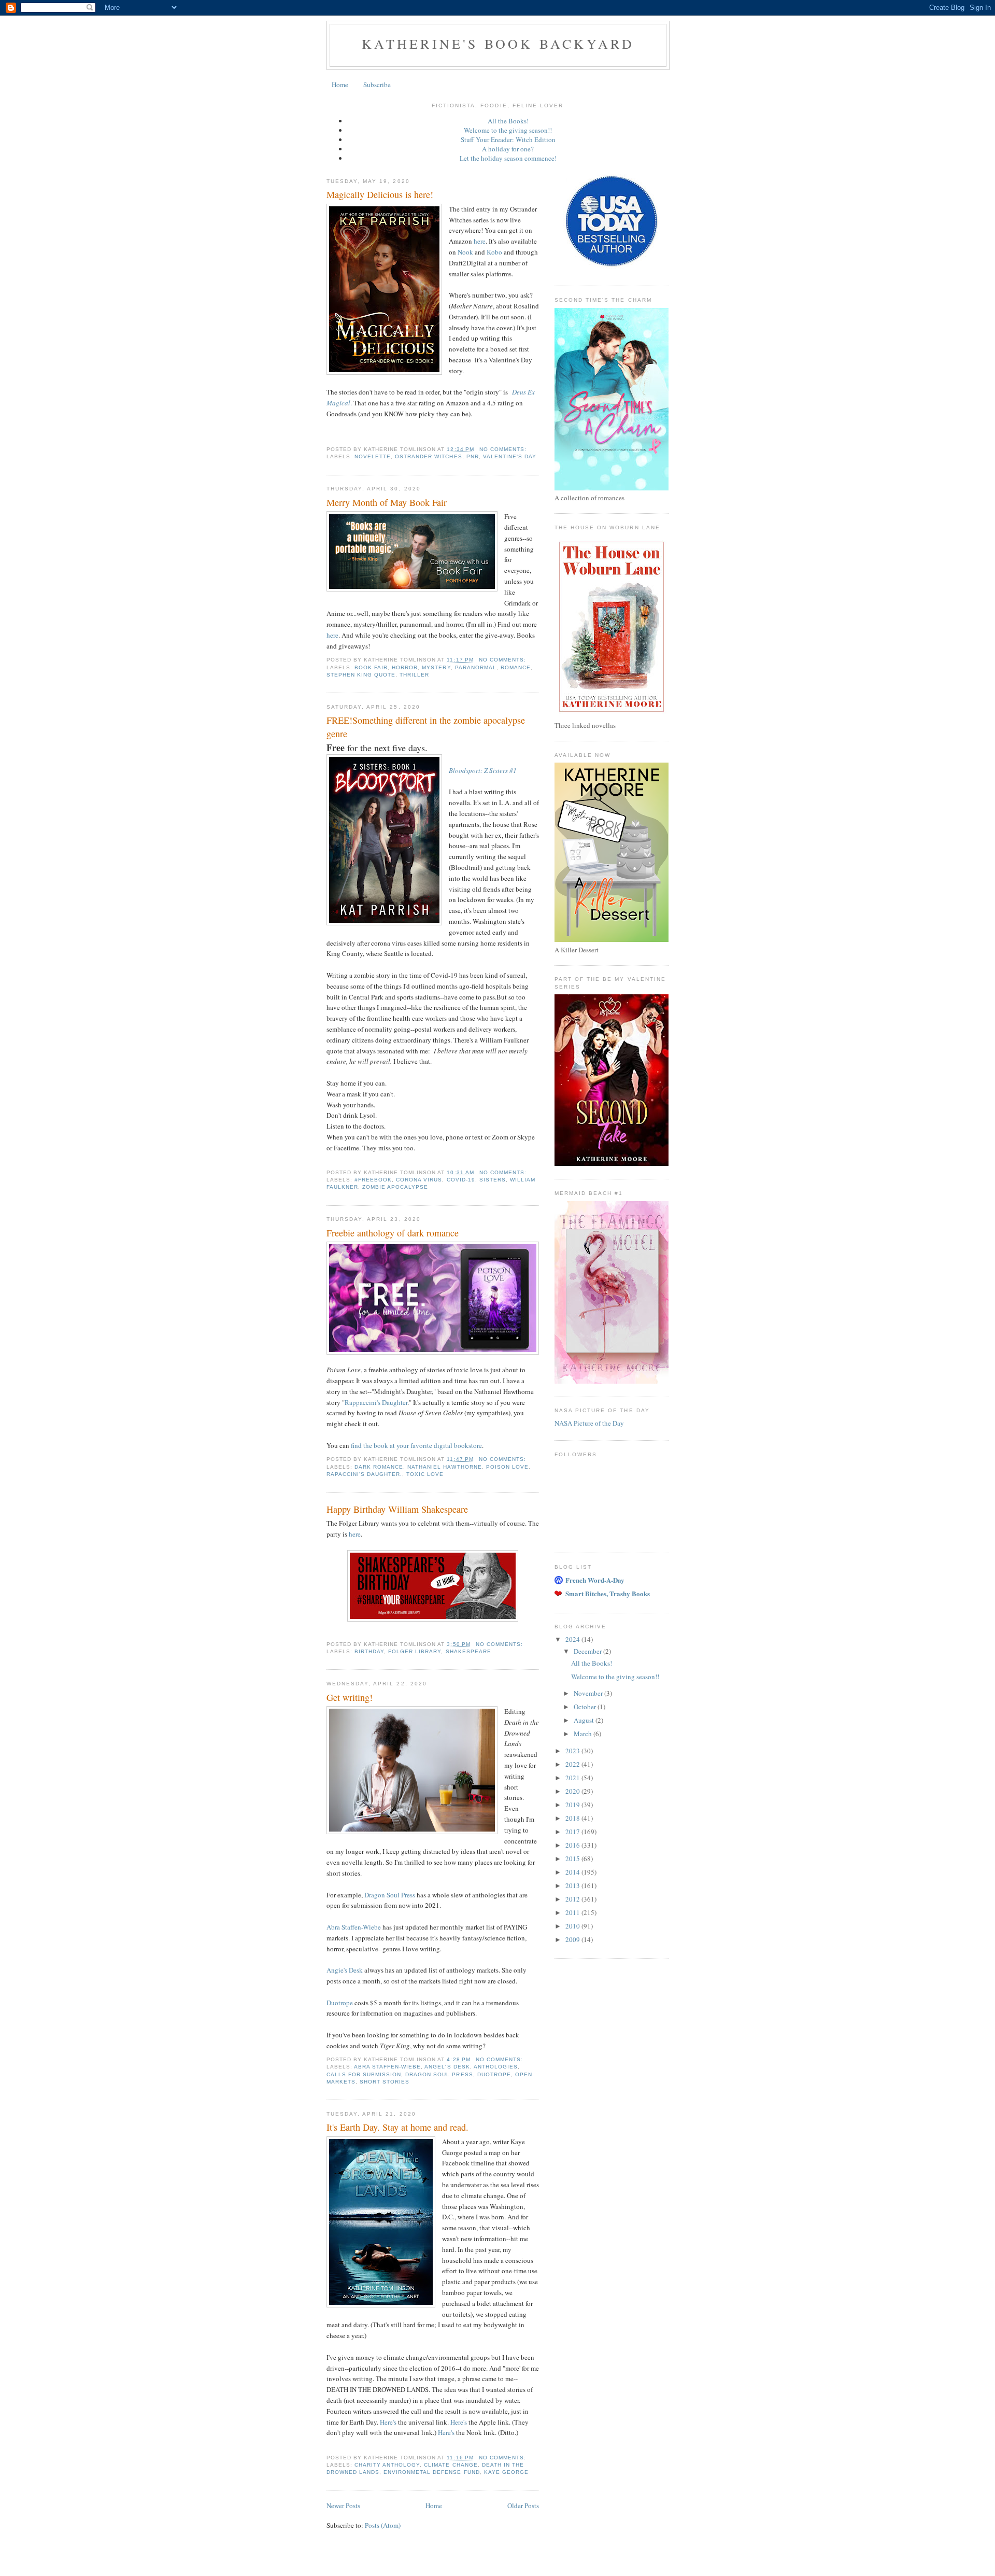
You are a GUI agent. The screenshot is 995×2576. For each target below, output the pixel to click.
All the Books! (508, 121)
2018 (573, 1818)
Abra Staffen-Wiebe (354, 1927)
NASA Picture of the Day (589, 1423)
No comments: (504, 449)
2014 (573, 1872)
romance (516, 667)
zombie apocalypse (395, 1187)
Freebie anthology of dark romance (393, 1233)
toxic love (425, 1474)
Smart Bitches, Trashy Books (608, 1593)
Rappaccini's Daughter (376, 1402)
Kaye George (506, 2472)
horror (405, 667)
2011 (573, 1912)
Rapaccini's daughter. (364, 1474)
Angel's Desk (447, 2067)
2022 (573, 1764)
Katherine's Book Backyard (498, 44)
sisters (493, 1180)
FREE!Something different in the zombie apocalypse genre (426, 727)
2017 (573, 1832)
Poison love (507, 1467)
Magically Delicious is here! (380, 194)
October (586, 1707)
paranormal (476, 667)
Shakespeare (468, 1651)
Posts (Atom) (383, 2525)
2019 (573, 1805)
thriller (414, 675)
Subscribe (377, 85)
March (584, 1734)
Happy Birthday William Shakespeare (397, 1509)
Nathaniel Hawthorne (444, 1467)
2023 (573, 1751)
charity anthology (387, 2465)
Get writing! (350, 1697)
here (480, 241)
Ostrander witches (428, 456)
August (585, 1720)
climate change (451, 2465)
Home (340, 85)
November (589, 1693)
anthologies (496, 2067)
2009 (573, 1939)
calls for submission (364, 2074)
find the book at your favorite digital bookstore (416, 1445)
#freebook (373, 1180)
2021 (573, 1778)
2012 (573, 1899)
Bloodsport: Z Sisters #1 (483, 770)
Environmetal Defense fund (431, 2472)
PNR (473, 456)
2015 (573, 1859)
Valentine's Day (510, 456)
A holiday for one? (508, 149)
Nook (465, 252)
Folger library (415, 1651)
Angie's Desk (345, 1970)
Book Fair (371, 667)
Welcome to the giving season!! (508, 130)
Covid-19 (461, 1180)
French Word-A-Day (595, 1580)
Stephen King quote (361, 675)
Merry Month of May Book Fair (387, 502)
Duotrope (340, 2003)
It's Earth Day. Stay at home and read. (397, 2127)
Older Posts (523, 2505)
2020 (573, 1791)
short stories (385, 2082)
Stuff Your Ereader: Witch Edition (508, 139)
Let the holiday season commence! (508, 158)
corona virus (419, 1180)
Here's (388, 2422)
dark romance (379, 1467)
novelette (373, 456)
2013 (573, 1885)
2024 (573, 1639)
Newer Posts (343, 2505)
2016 (573, 1845)
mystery (436, 667)
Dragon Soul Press (390, 1895)
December (588, 1651)
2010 (573, 1926)
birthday (369, 1651)
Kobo (494, 252)
